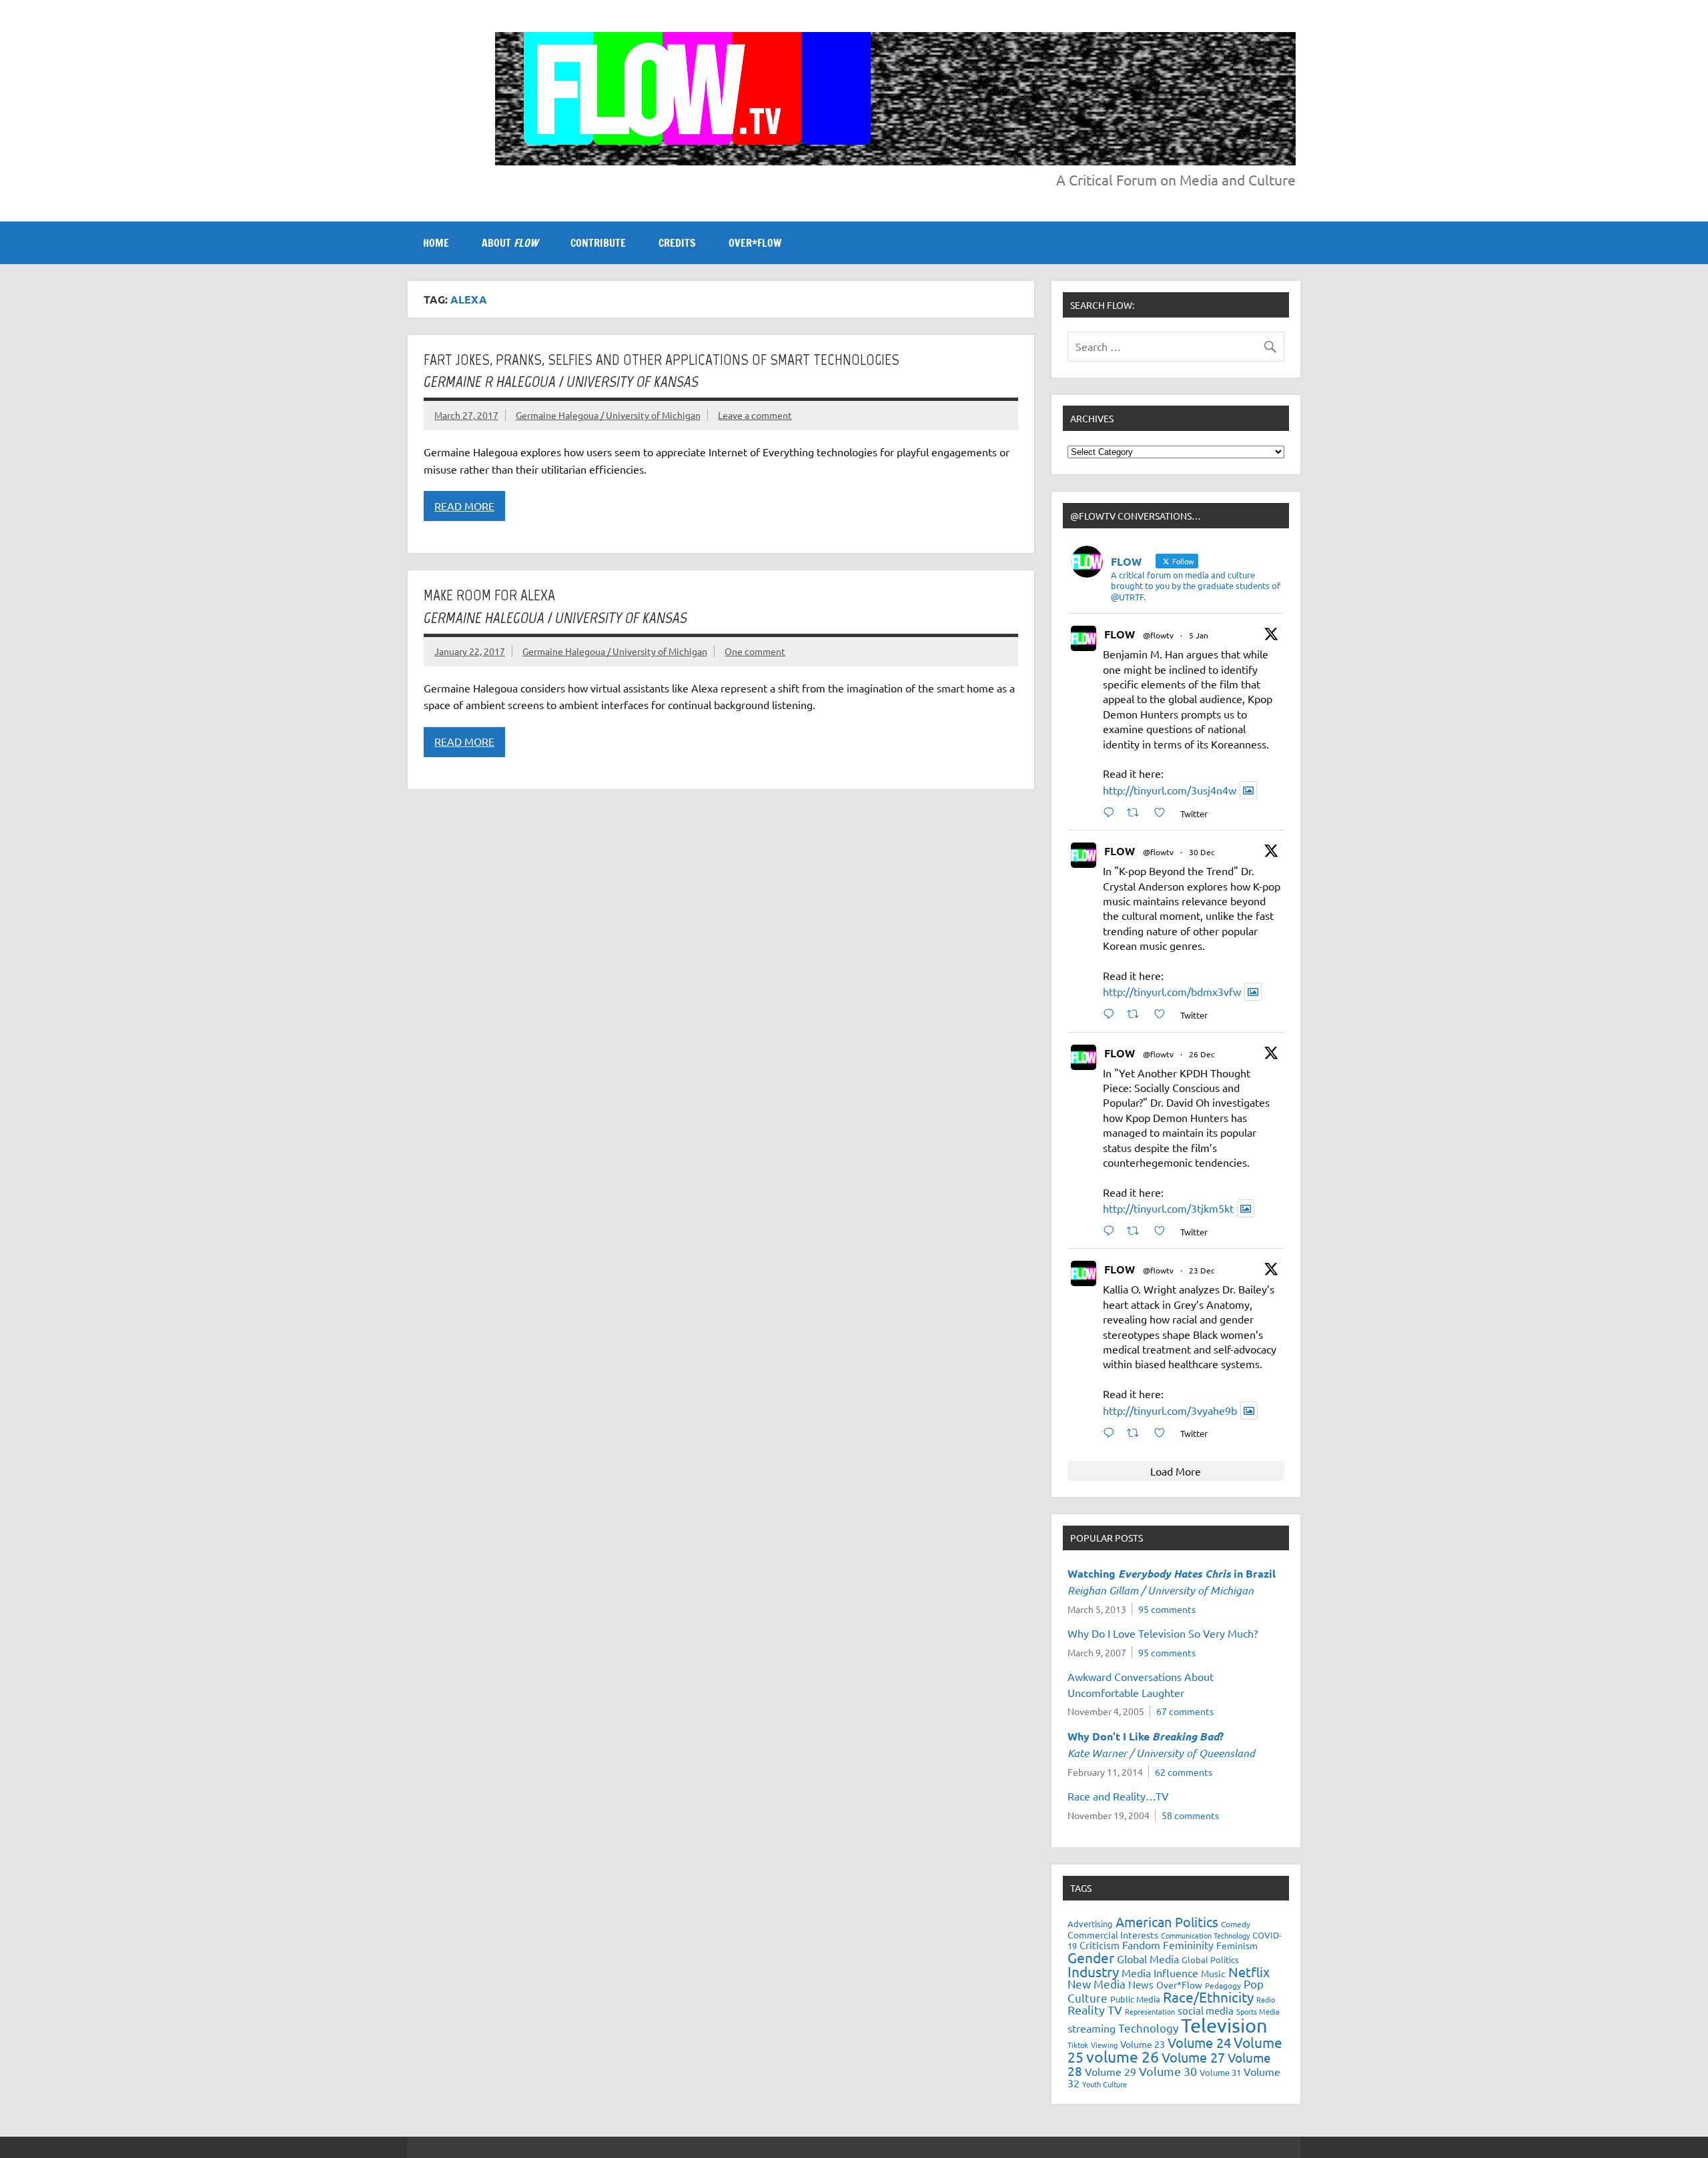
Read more (464, 506)
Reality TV (1095, 2010)
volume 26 (1123, 2056)
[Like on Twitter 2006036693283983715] (1164, 1014)
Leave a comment (755, 415)
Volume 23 (1143, 2044)
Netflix (1249, 1972)
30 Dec (1202, 852)
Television (1224, 2025)
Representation (1150, 2011)
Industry (1093, 1971)
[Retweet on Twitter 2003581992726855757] (1137, 1433)
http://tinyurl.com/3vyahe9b (1170, 1410)
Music (1213, 1973)
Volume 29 (1111, 2071)
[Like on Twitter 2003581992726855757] (1164, 1433)
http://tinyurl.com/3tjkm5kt (1168, 1208)
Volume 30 (1168, 2071)
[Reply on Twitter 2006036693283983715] (1112, 1014)
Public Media (1135, 1999)
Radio (1266, 1999)
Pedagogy (1223, 1985)
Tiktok (1078, 2045)
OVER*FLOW (755, 243)
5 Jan (1199, 635)
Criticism (1100, 1945)
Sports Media (1258, 2011)
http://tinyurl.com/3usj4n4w (1170, 790)
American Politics (1167, 1922)
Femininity (1188, 1945)
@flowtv (1158, 635)
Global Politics (1210, 1960)
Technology (1148, 2028)
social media (1206, 2010)
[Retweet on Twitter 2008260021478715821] (1137, 812)
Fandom (1141, 1945)
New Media (1097, 1984)
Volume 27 (1193, 2057)
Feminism (1237, 1945)
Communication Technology (1205, 1935)
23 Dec (1202, 1270)
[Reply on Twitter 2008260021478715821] (1112, 812)
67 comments (1185, 1711)
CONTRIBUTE (598, 243)
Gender (1091, 1957)
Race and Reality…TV (1118, 1796)
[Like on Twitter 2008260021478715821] (1164, 812)
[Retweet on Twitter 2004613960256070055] (1137, 1230)
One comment (755, 651)
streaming (1092, 2028)
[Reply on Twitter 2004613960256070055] (1112, 1230)
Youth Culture (1105, 2084)
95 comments (1167, 1609)
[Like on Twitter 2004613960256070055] (1164, 1230)
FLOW (1120, 634)
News (1141, 1984)
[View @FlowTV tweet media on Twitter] (1248, 790)
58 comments (1190, 1815)
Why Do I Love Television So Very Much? (1163, 1633)
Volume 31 (1220, 2072)
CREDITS (677, 243)
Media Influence (1160, 1973)
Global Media (1148, 1959)
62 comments (1184, 1772)
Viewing (1104, 2045)
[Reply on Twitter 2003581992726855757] (1112, 1433)
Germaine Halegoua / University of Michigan (608, 415)
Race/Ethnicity (1208, 1997)
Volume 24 (1199, 2042)
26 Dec (1202, 1054)
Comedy (1236, 1924)
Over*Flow (1179, 1985)
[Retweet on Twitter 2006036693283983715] (1137, 1014)
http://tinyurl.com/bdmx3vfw (1172, 991)
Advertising (1090, 1924)
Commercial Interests (1113, 1935)
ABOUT (510, 243)
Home (436, 243)
